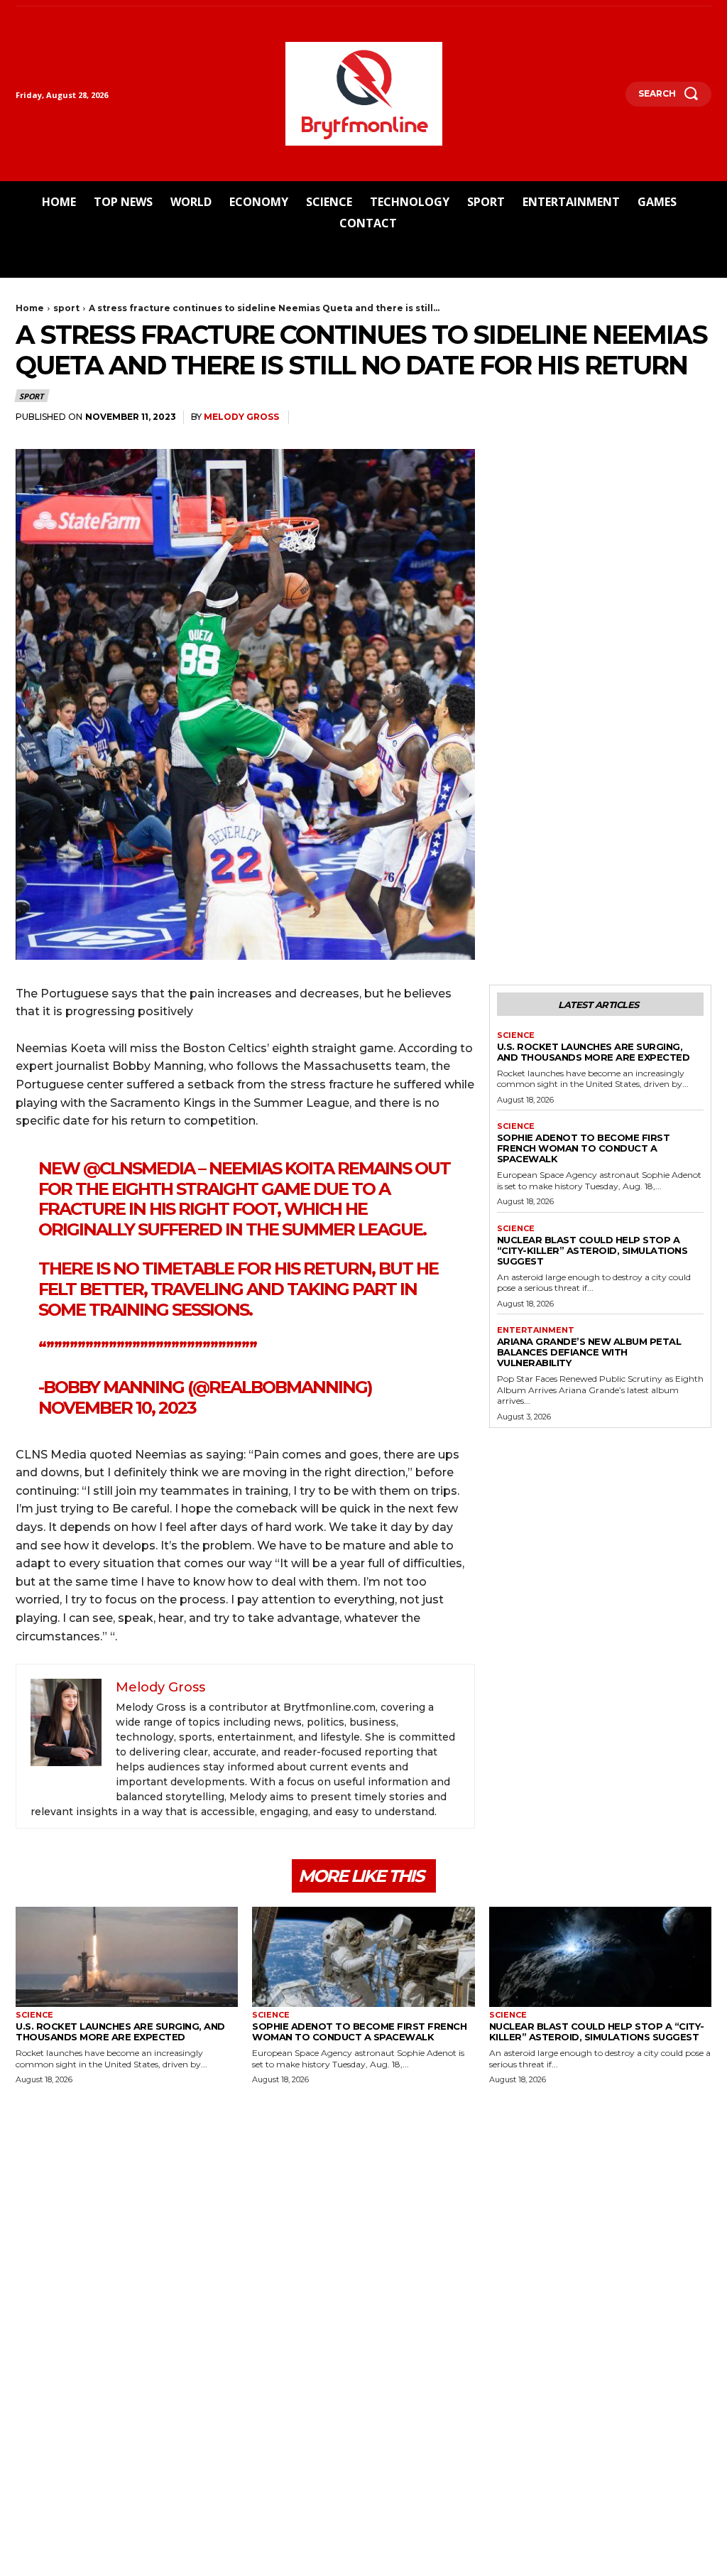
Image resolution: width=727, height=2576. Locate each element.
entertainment (536, 1330)
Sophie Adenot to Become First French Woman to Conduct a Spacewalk (584, 1148)
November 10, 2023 (117, 1408)
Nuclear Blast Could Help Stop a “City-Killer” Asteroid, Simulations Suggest (592, 1250)
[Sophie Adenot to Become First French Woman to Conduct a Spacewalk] (363, 1957)
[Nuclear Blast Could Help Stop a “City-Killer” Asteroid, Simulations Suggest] (600, 1957)
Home (30, 308)
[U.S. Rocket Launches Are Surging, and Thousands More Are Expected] (127, 1957)
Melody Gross (241, 417)
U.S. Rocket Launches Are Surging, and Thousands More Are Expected (594, 1052)
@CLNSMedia (139, 1168)
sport (66, 308)
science (516, 1035)
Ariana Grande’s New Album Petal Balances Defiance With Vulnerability (589, 1352)
